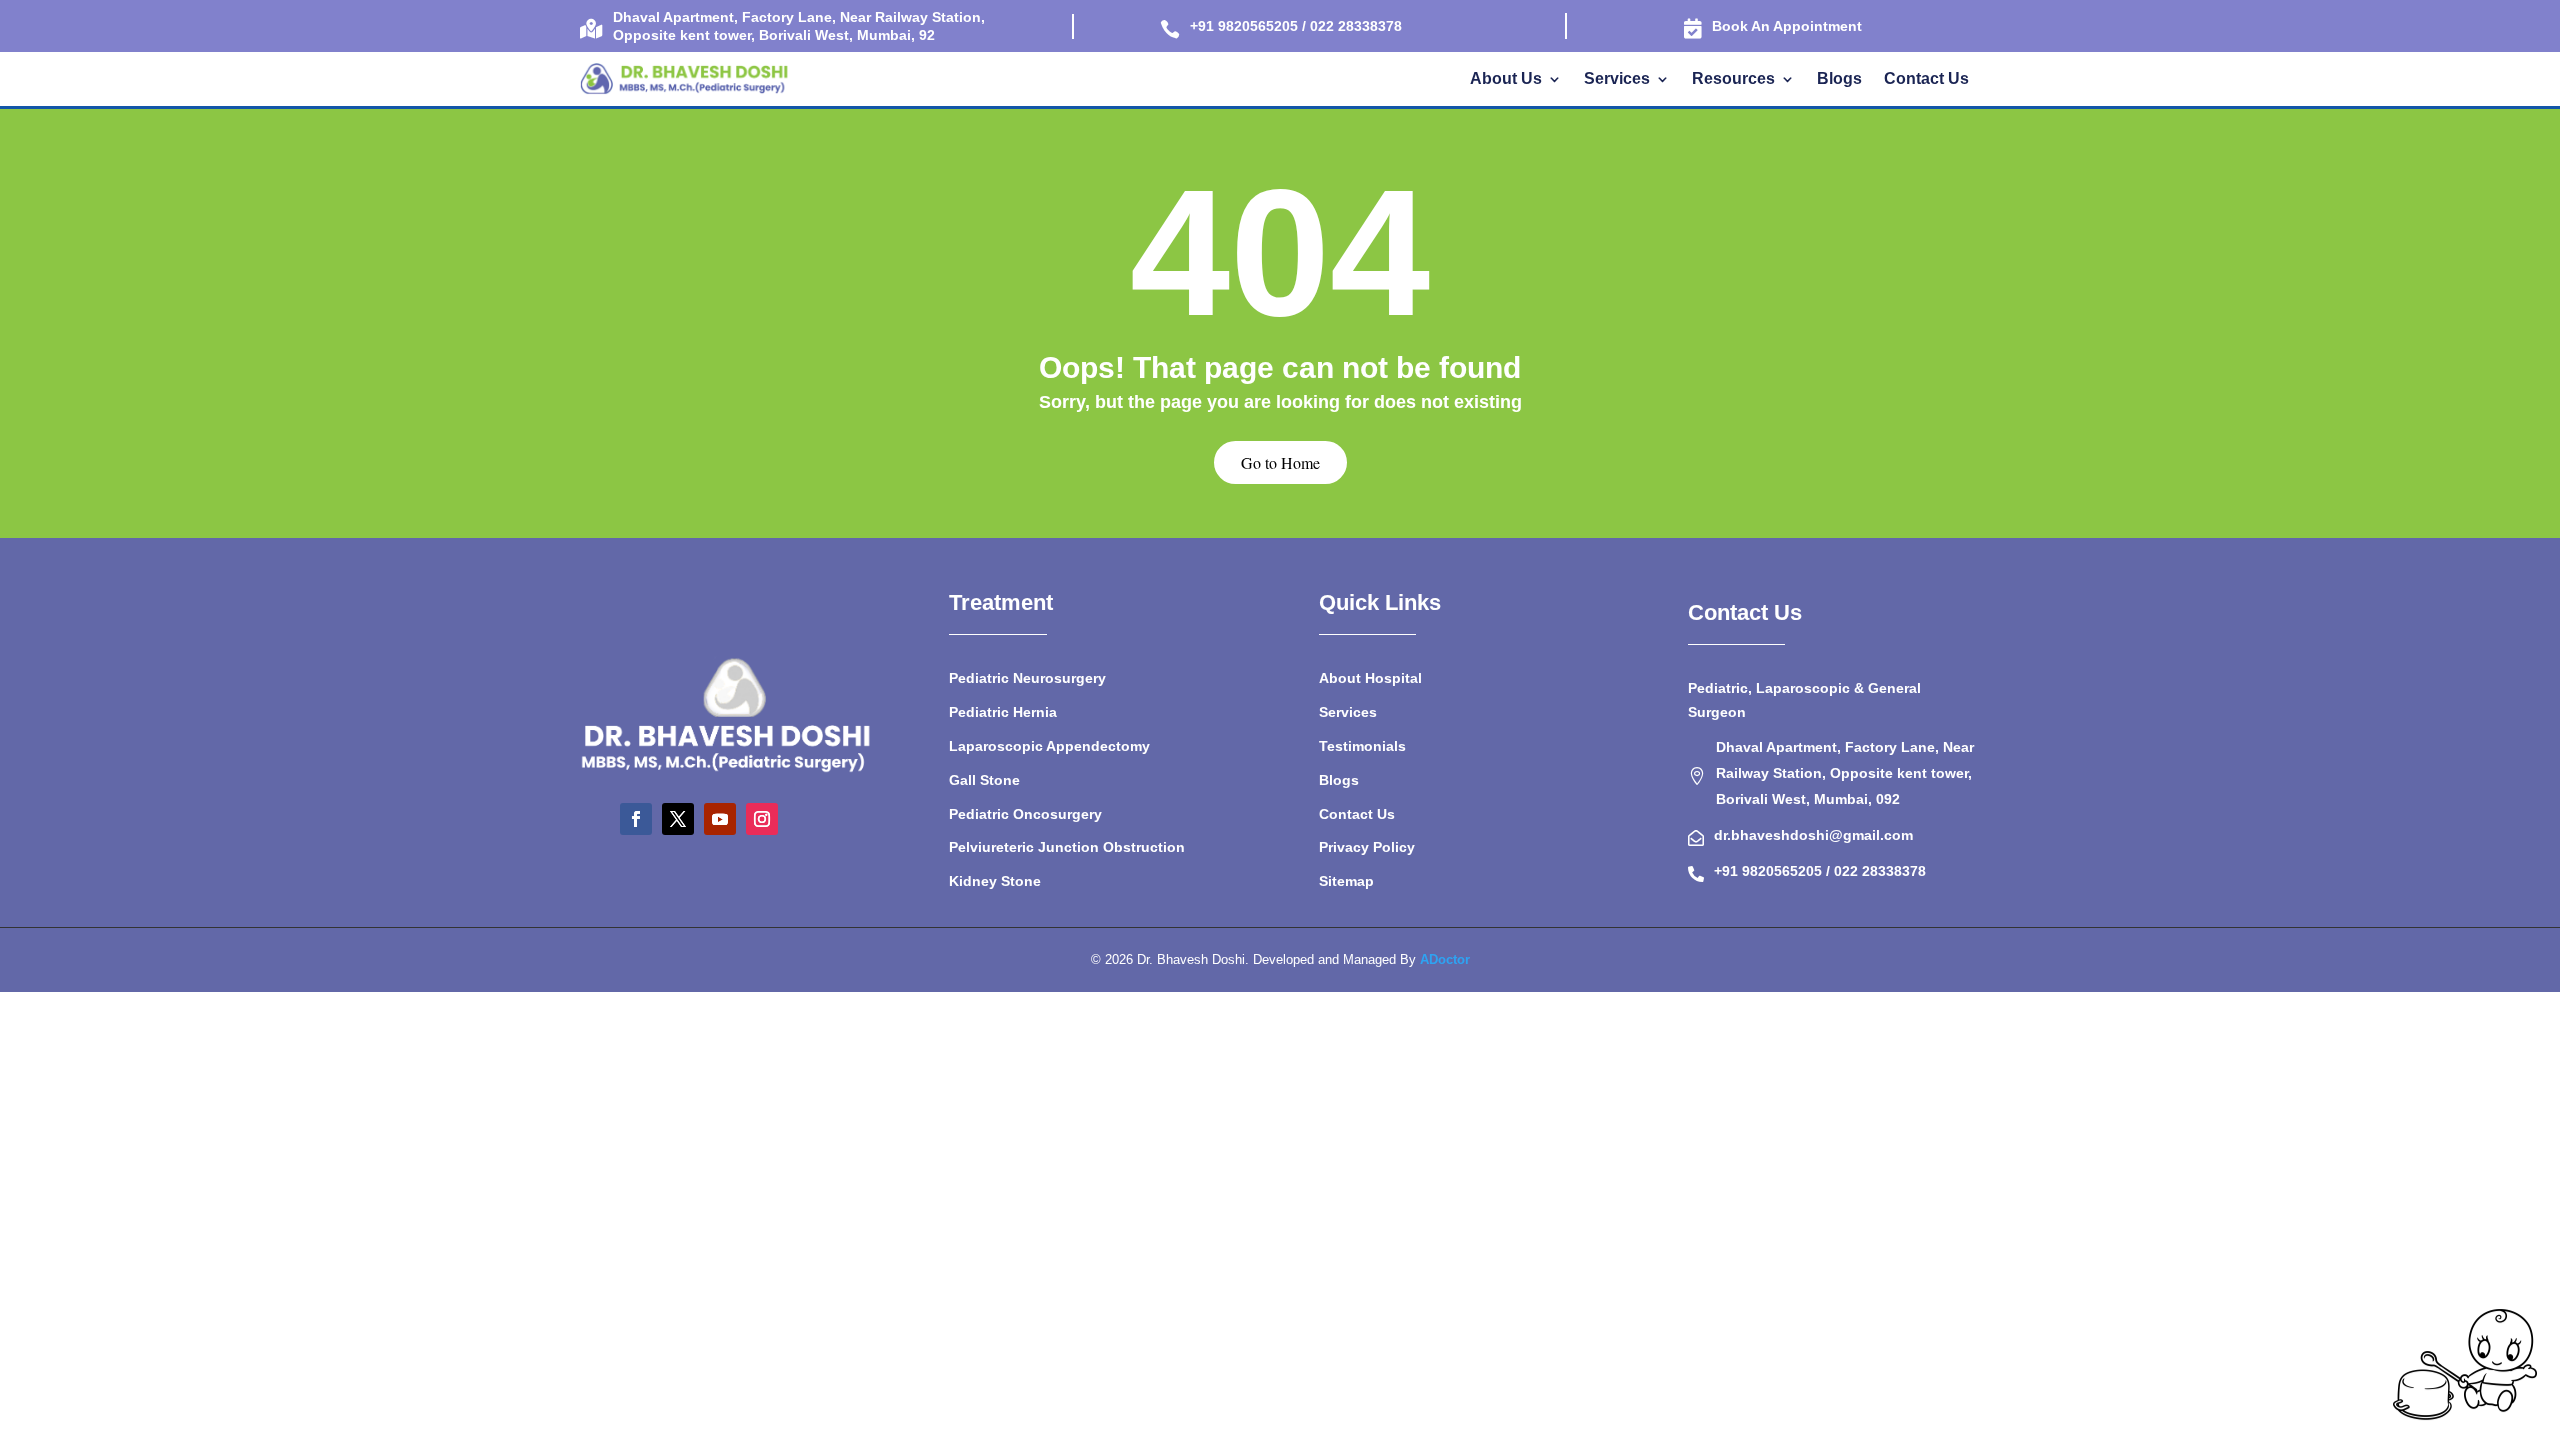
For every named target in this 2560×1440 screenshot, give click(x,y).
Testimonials (1362, 746)
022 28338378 (1880, 871)
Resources (1733, 79)
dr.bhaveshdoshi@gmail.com (1813, 835)
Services (1617, 79)
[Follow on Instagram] (762, 819)
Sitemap (1346, 881)
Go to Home (1280, 462)
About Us (1506, 79)
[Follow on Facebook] (636, 819)
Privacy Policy (1367, 847)
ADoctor (1445, 959)
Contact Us (1926, 79)
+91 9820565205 (1770, 871)
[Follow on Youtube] (720, 819)
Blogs (1839, 79)
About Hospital (1370, 678)
